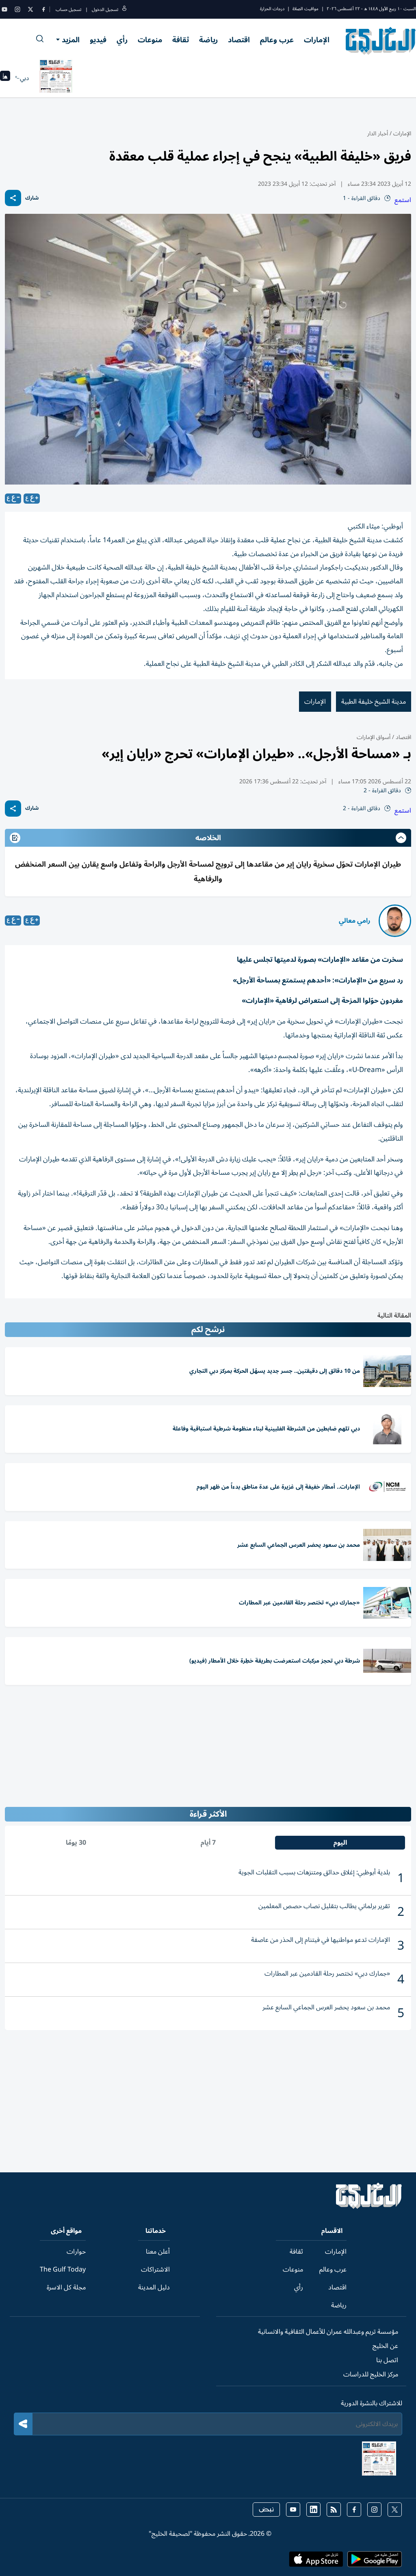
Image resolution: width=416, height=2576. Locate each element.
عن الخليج (385, 2346)
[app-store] (316, 2562)
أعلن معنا (158, 2252)
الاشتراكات (155, 2269)
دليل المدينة (154, 2287)
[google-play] (375, 2562)
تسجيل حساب (68, 10)
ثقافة (181, 40)
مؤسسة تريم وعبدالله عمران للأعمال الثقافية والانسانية (328, 2332)
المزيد (71, 40)
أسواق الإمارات (374, 737)
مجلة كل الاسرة (66, 2287)
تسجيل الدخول (105, 10)
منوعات (150, 40)
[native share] (13, 198)
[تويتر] (30, 9)
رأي (122, 40)
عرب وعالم (277, 40)
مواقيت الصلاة (305, 9)
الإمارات (317, 40)
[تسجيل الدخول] (124, 10)
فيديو (98, 40)
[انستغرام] (17, 9)
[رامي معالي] (395, 921)
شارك (32, 198)
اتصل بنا (387, 2360)
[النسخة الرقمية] (56, 78)
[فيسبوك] (43, 9)
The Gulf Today (63, 2269)
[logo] (381, 41)
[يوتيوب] (4, 9)
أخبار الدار (378, 134)
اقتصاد (239, 40)
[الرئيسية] (369, 2207)
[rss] (334, 2510)
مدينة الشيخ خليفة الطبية (374, 702)
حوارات (76, 2252)
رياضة (208, 40)
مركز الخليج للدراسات (371, 2374)
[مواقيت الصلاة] (5, 78)
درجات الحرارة (272, 9)
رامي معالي (355, 921)
